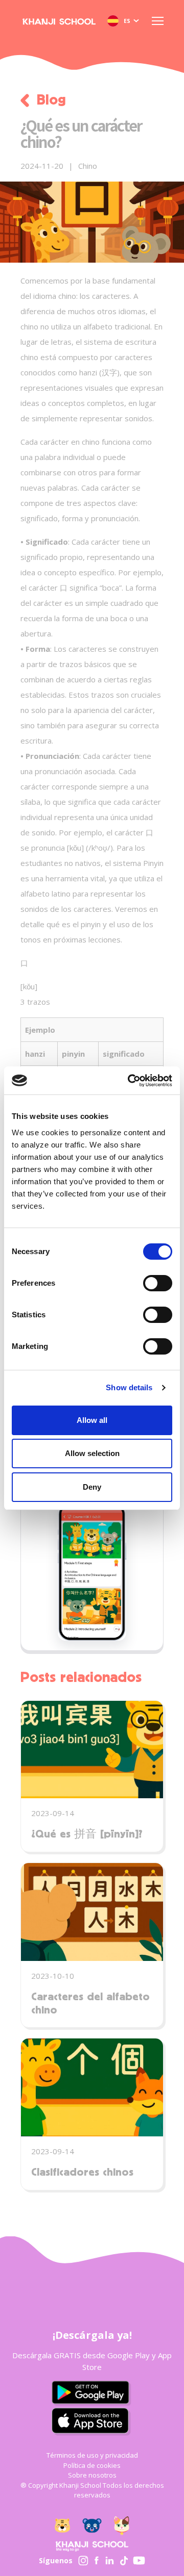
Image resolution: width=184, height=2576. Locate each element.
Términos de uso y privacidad (92, 2455)
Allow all (92, 1420)
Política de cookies (92, 2465)
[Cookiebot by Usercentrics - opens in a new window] (130, 1081)
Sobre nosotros (92, 2475)
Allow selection (92, 1453)
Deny (92, 1487)
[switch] (158, 1284)
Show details (129, 1387)
